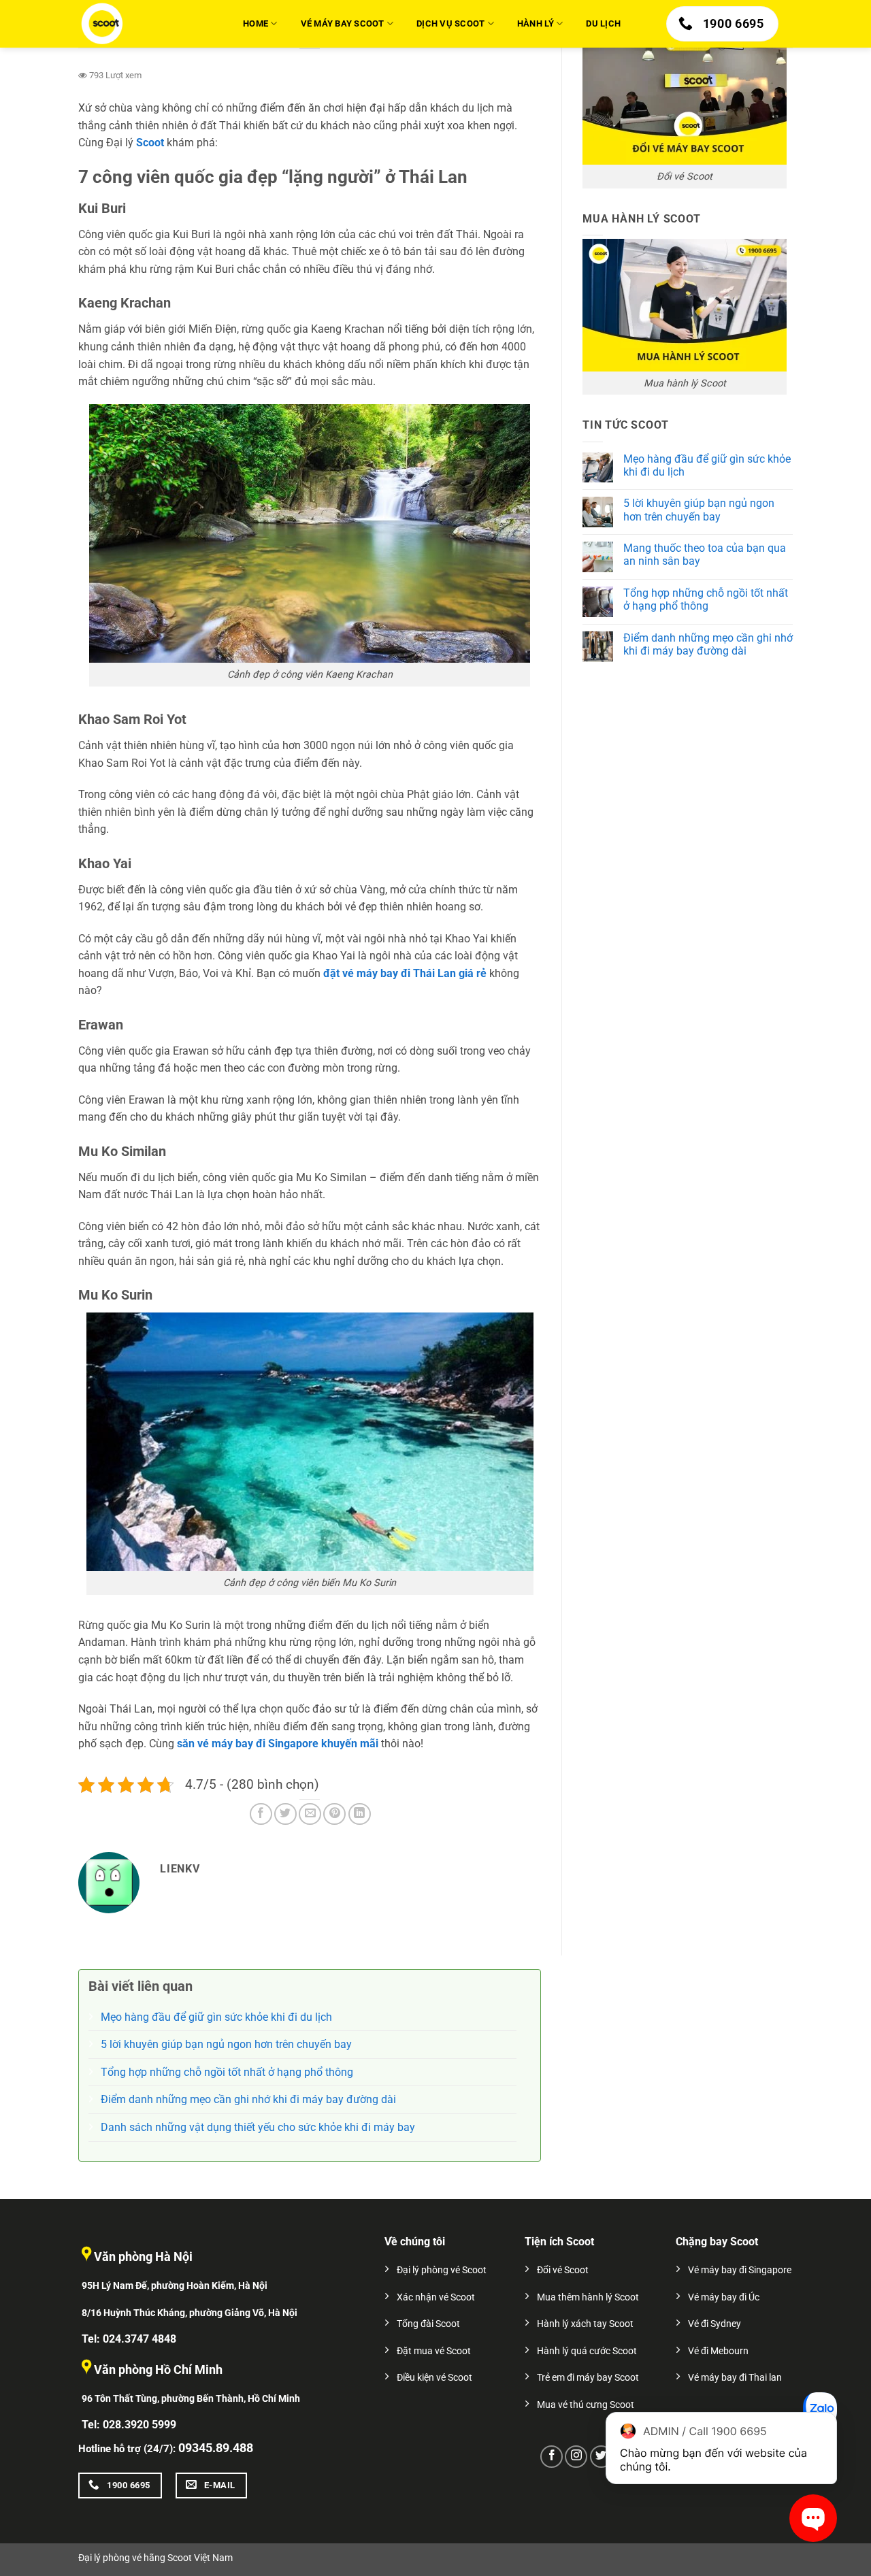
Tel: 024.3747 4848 (129, 2339)
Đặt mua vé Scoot (434, 2351)
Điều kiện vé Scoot (434, 2378)
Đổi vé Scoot (563, 2270)
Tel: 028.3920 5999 (129, 2425)
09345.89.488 (216, 2448)
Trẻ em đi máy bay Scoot (588, 2378)
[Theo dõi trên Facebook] (552, 2457)
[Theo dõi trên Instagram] (576, 2457)
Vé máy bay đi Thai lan (735, 2378)
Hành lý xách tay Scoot (585, 2324)
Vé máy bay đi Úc (724, 2297)
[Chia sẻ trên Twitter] (285, 1814)
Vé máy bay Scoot (343, 23)
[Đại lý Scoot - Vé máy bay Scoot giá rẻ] (146, 24)
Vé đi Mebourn (718, 2351)
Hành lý (536, 23)
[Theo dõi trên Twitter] (601, 2457)
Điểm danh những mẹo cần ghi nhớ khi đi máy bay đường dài (708, 644)
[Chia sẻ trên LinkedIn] (360, 1814)
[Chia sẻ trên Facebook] (261, 1814)
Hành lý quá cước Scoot (587, 2351)
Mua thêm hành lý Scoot (588, 2297)
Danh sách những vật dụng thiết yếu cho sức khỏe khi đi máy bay (258, 2127)
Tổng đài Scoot (428, 2324)
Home (256, 23)
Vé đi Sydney (714, 2324)
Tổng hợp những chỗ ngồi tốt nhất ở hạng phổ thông (706, 599)
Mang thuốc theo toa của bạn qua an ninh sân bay (705, 555)
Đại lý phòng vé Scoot (442, 2270)
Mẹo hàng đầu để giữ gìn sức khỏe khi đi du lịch (707, 465)
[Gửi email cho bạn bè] (310, 1814)
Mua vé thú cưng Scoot (586, 2405)
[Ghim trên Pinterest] (334, 1814)
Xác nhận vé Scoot (436, 2297)
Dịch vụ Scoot (450, 23)
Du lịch (603, 23)
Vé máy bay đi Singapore (740, 2270)
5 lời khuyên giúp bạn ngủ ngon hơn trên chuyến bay (699, 510)
